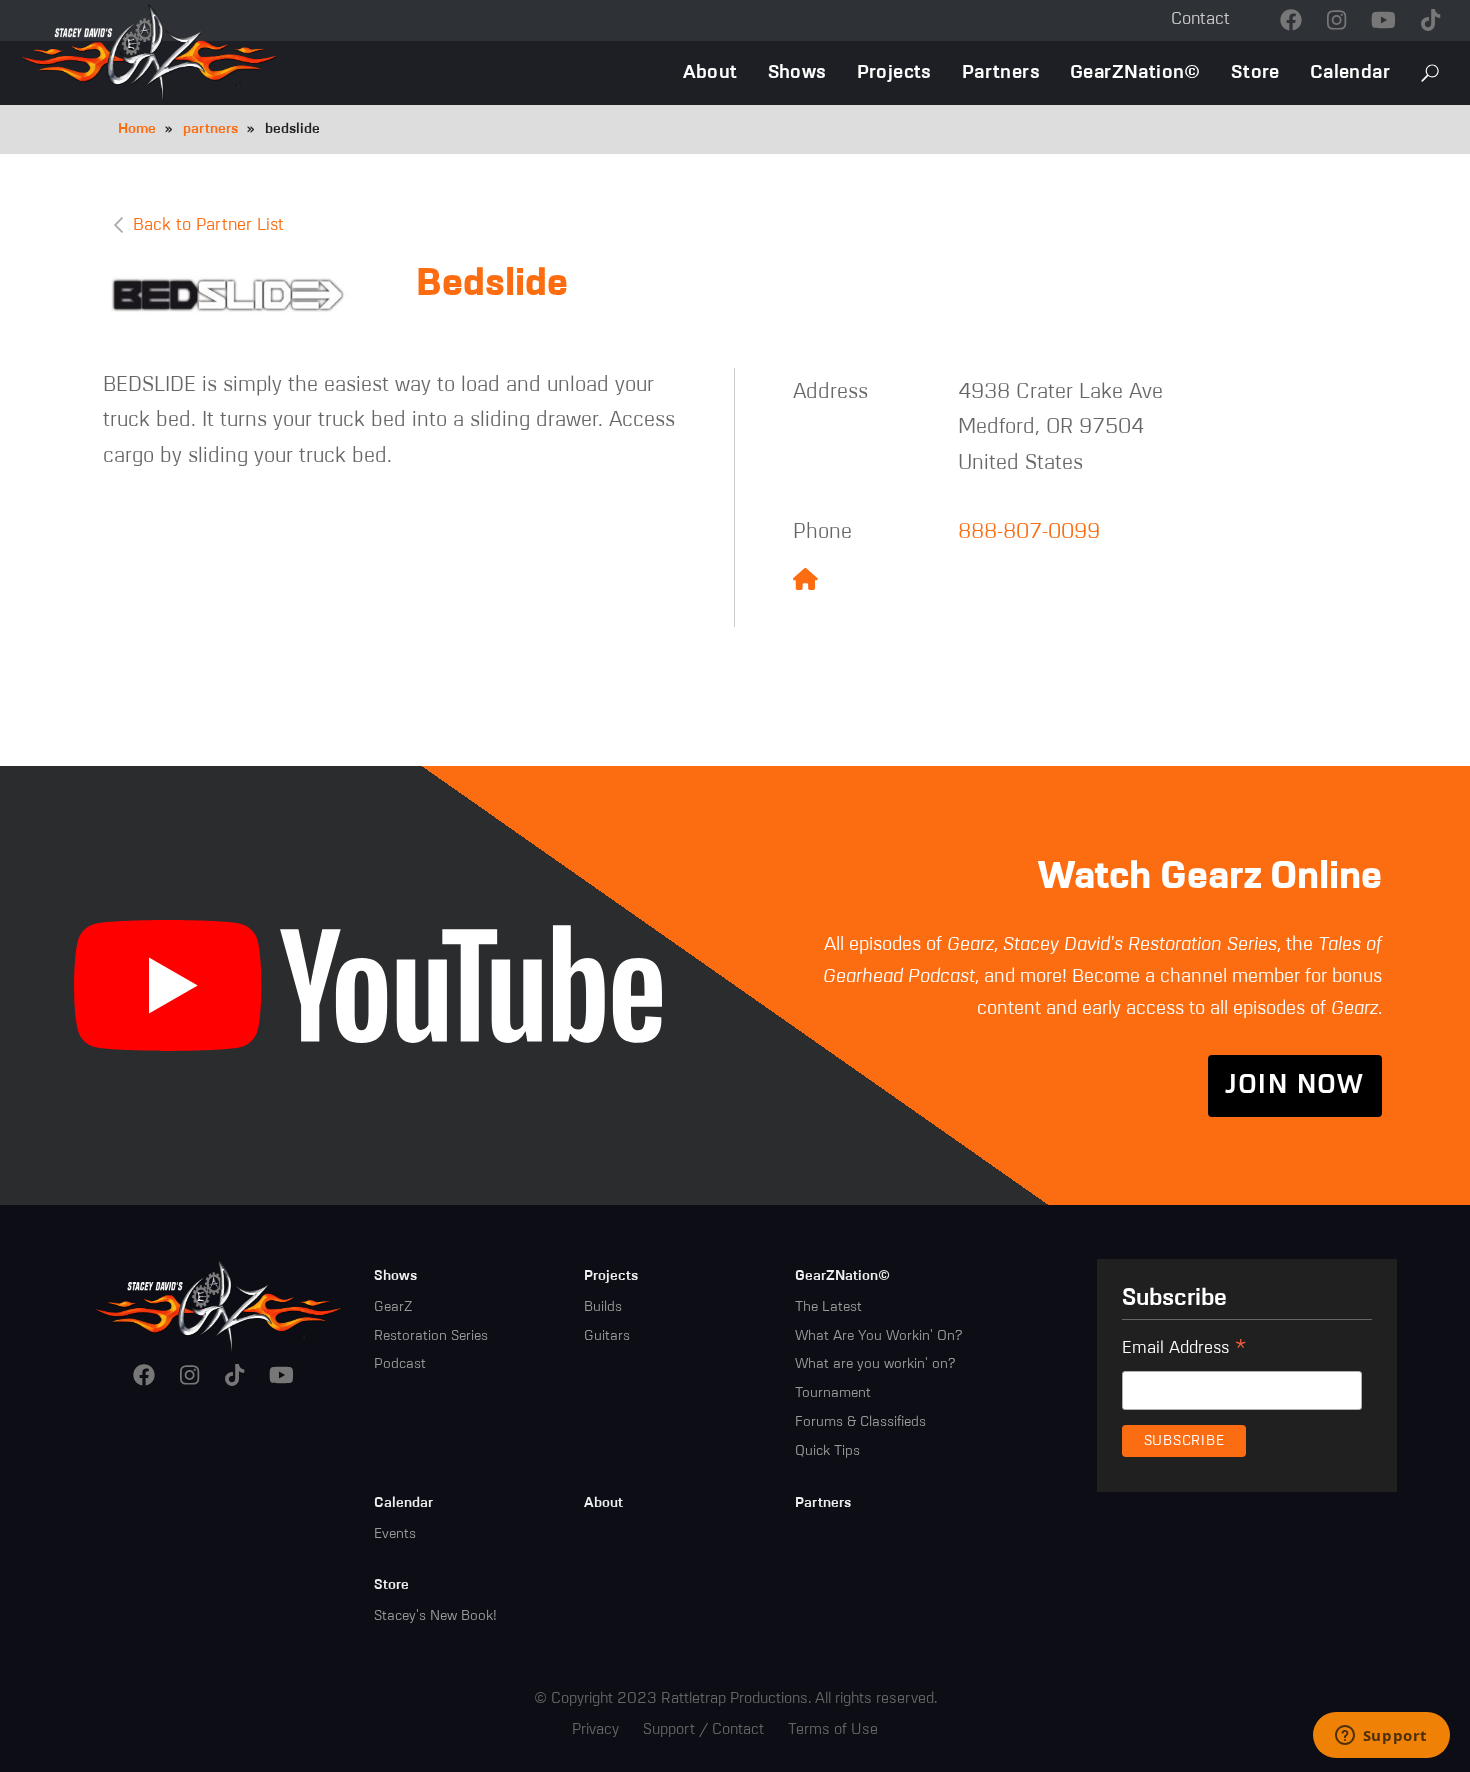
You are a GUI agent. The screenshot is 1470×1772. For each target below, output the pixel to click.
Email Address (1184, 1351)
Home (137, 129)
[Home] (219, 1305)
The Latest (828, 1307)
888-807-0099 (1029, 532)
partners (210, 129)
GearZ (393, 1307)
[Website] (805, 581)
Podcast (400, 1364)
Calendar (1350, 72)
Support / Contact (703, 1729)
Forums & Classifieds (860, 1422)
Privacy (595, 1729)
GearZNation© (1135, 72)
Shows (797, 72)
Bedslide (492, 284)
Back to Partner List (208, 225)
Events (395, 1534)
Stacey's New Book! (435, 1616)
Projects (894, 72)
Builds (603, 1307)
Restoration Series (431, 1336)
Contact (1200, 19)
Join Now (1295, 1086)
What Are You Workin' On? (878, 1336)
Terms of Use (833, 1729)
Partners (1001, 72)
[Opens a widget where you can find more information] (1381, 1737)
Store (1255, 72)
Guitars (607, 1336)
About (710, 72)
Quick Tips (827, 1451)
